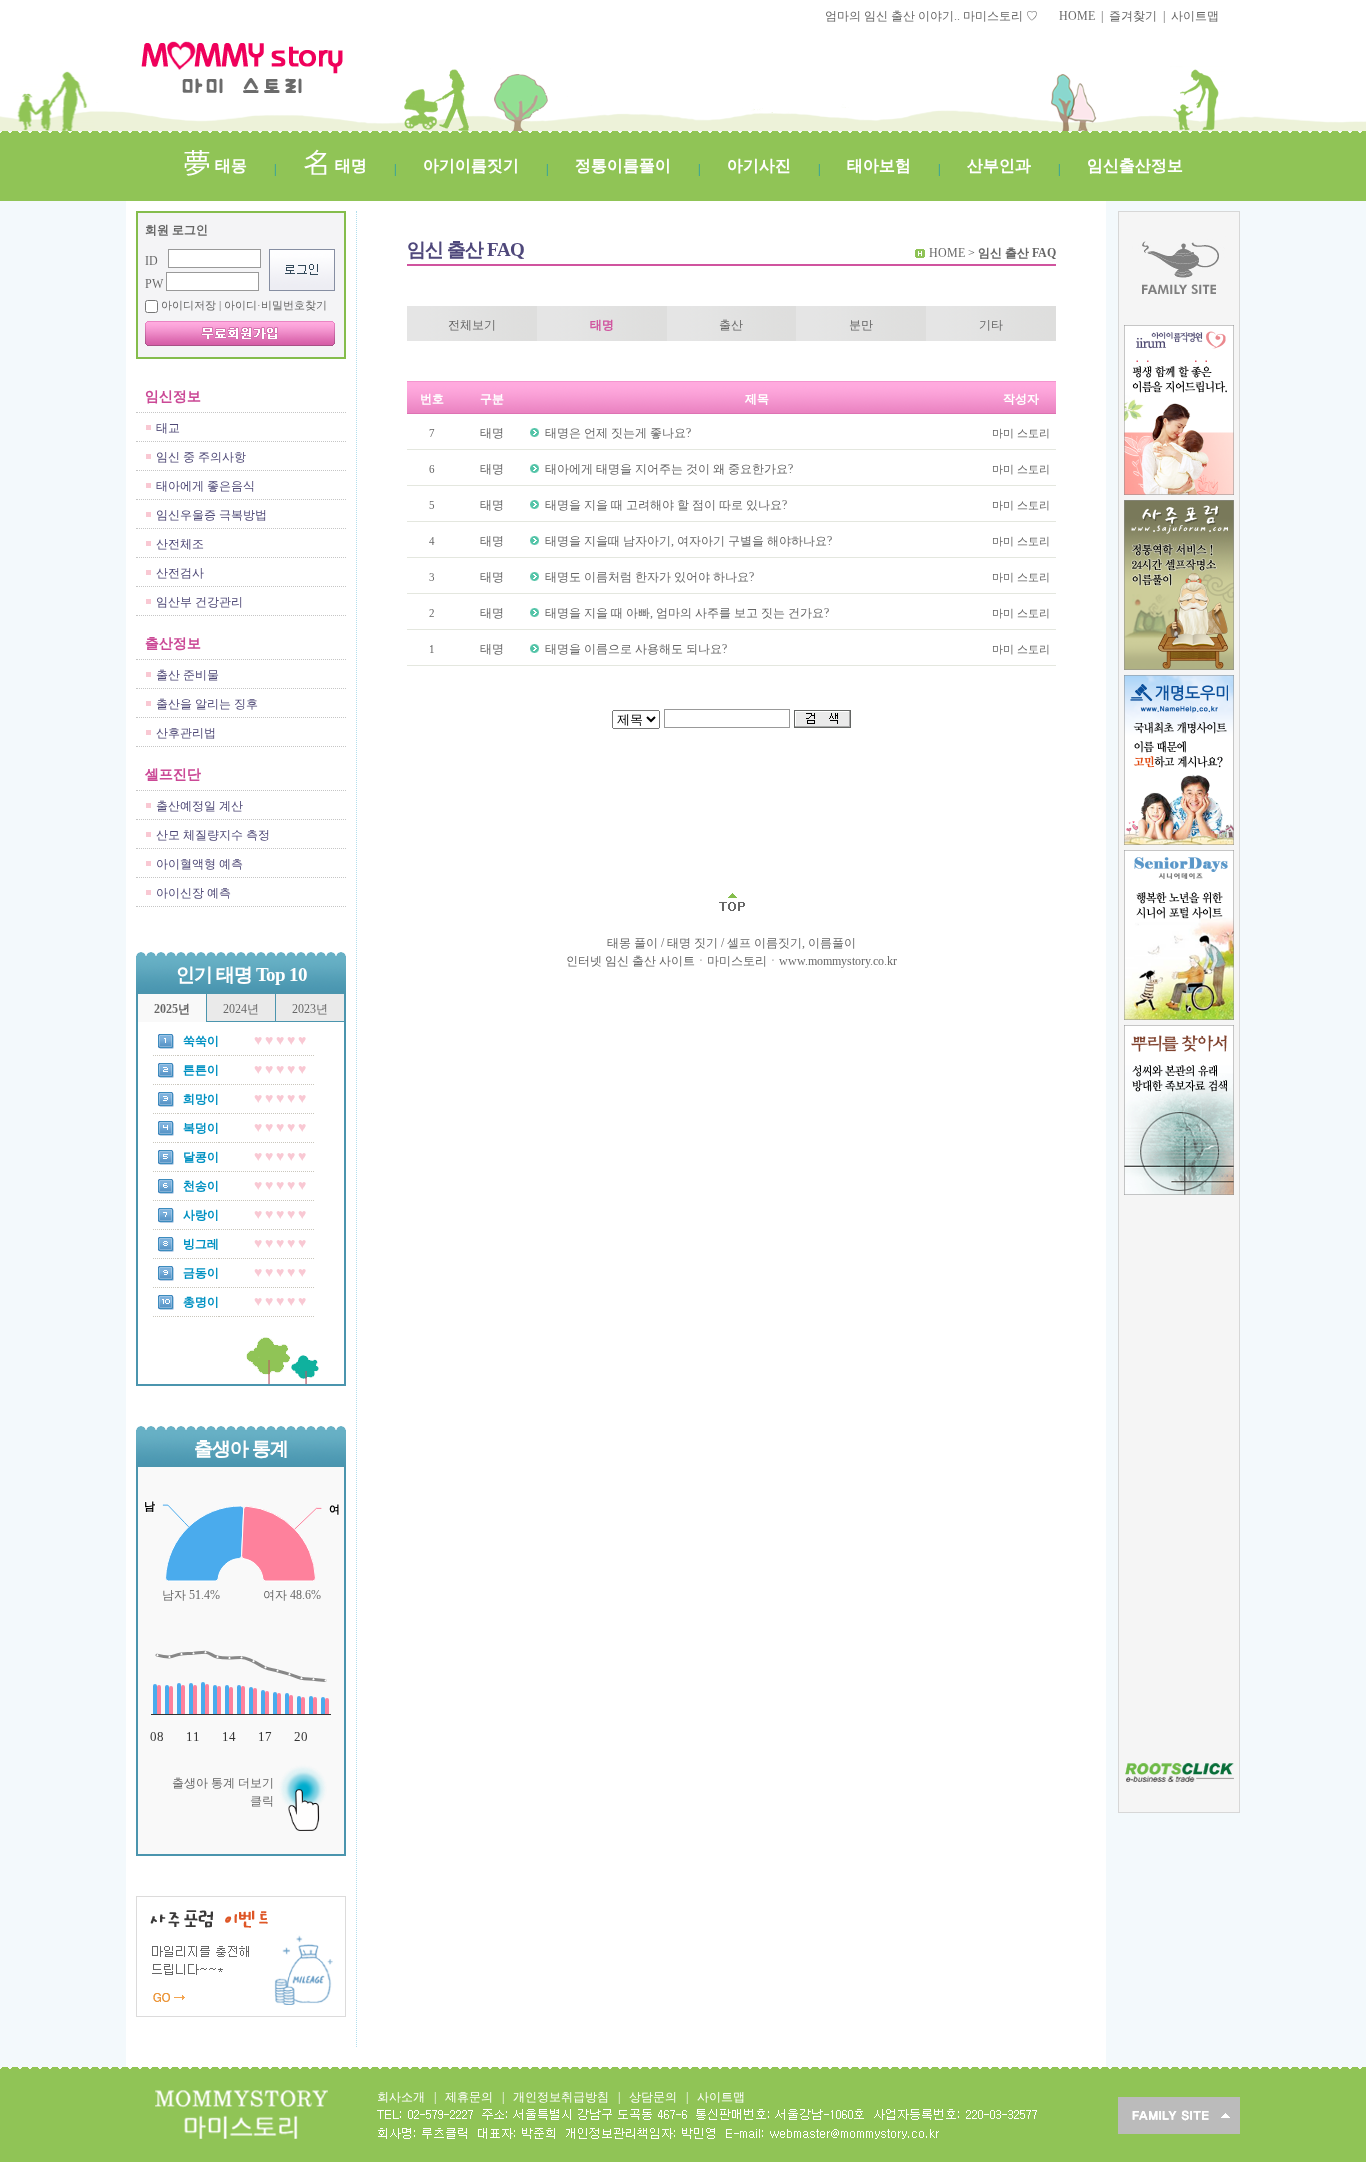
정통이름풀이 (623, 165)
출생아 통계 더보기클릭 (223, 1792)
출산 (731, 325)
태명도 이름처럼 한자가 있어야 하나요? (649, 577)
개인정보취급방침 (561, 2097)
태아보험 (879, 165)
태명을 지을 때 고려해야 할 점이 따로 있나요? (666, 505)
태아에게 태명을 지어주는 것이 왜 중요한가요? (669, 469)
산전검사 (180, 573)
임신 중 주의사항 (201, 457)
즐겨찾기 (1133, 16)
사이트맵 (1195, 16)
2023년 (310, 1009)
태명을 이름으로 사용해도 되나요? (636, 649)
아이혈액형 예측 (199, 864)
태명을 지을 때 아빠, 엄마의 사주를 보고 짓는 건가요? (687, 613)
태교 (168, 428)
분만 (861, 325)
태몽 (229, 165)
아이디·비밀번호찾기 (275, 305)
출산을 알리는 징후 (207, 704)
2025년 (172, 1009)
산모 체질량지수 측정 (213, 835)
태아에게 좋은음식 (205, 486)
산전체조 (180, 544)
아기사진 (759, 165)
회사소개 (401, 2097)
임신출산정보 (1135, 165)
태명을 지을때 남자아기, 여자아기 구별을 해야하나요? (688, 541)
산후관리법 (186, 733)
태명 (349, 165)
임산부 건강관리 (199, 602)
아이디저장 (244, 305)
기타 (991, 325)
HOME (1077, 16)
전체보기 (472, 325)
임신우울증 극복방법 (211, 515)
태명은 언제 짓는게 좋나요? (618, 433)
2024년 (241, 1009)
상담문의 (653, 2097)
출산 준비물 (187, 675)
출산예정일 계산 (199, 806)
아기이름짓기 (471, 165)
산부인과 (999, 165)
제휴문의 (469, 2097)
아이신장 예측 (193, 893)
